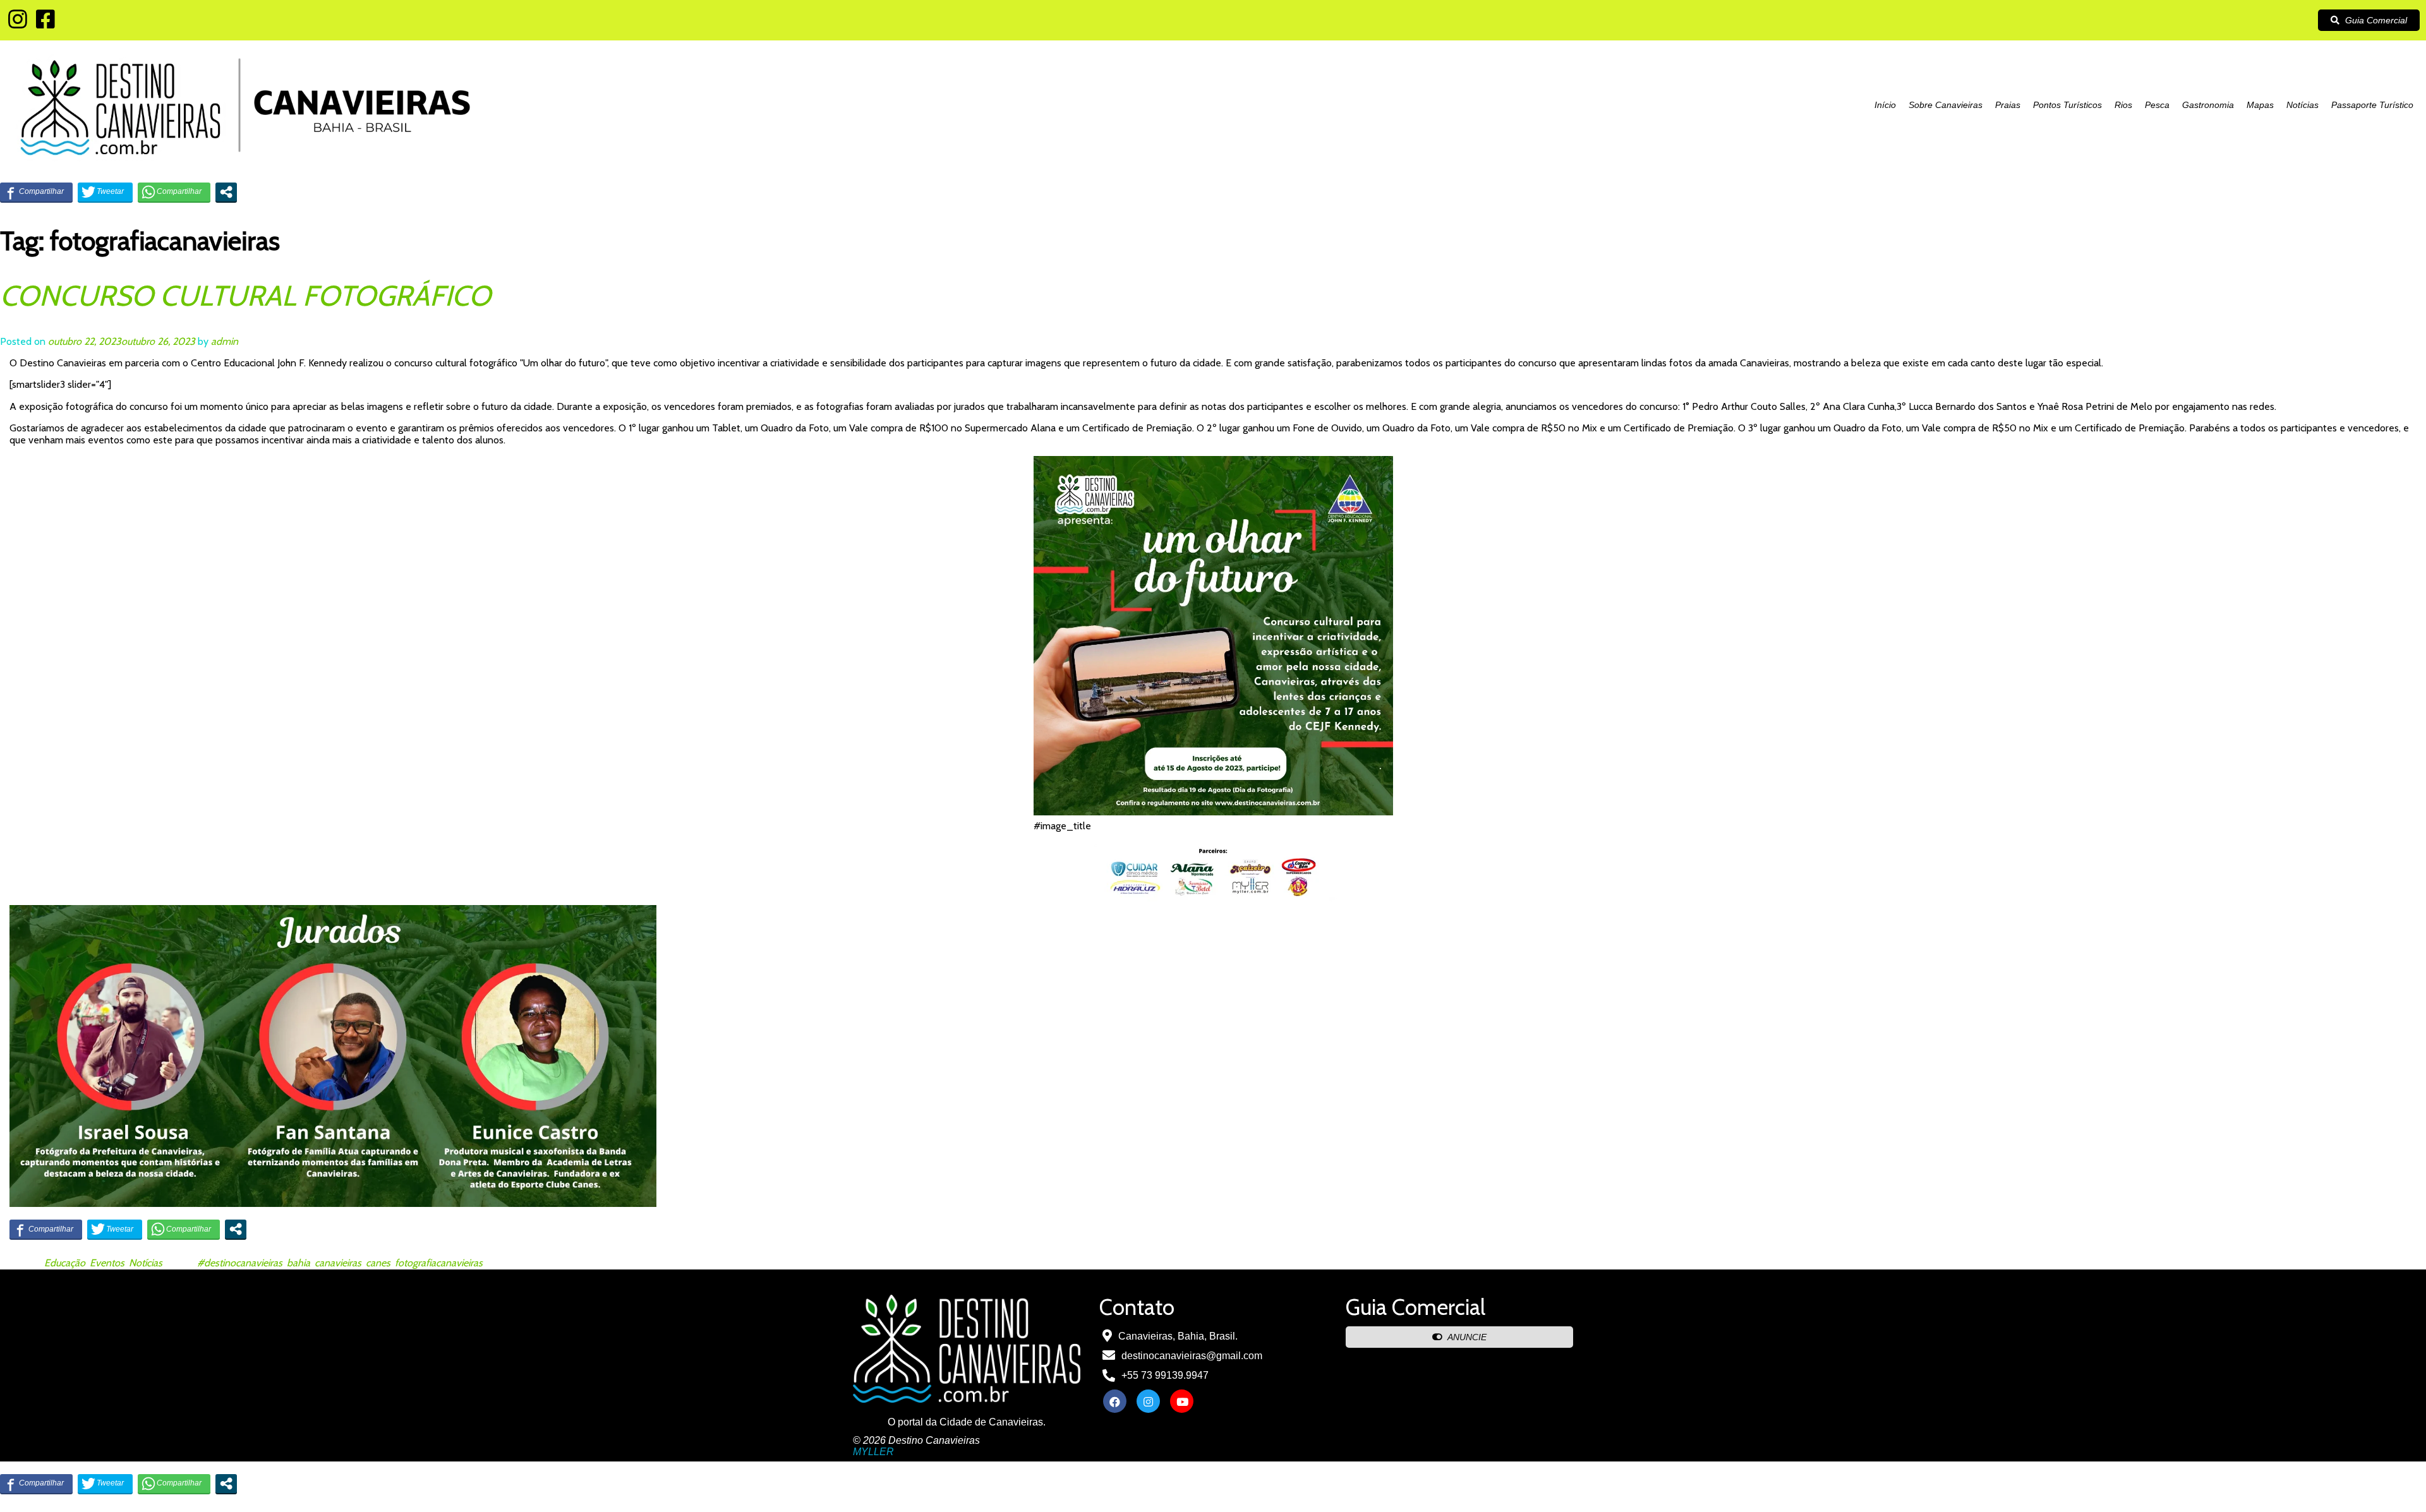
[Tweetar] (105, 192)
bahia (299, 1263)
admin (225, 341)
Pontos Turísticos (2067, 105)
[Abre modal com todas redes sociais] (226, 192)
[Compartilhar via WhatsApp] (174, 192)
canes (378, 1263)
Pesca (2157, 105)
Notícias (2302, 105)
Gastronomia (2208, 105)
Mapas (2260, 105)
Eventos (107, 1263)
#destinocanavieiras (240, 1263)
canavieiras (338, 1263)
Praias (2008, 105)
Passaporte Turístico (2372, 105)
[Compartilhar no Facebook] (36, 192)
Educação (65, 1263)
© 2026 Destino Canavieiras (916, 1440)
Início (1885, 105)
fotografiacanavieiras (439, 1263)
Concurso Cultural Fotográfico (245, 296)
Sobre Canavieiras (1946, 105)
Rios (2123, 105)
